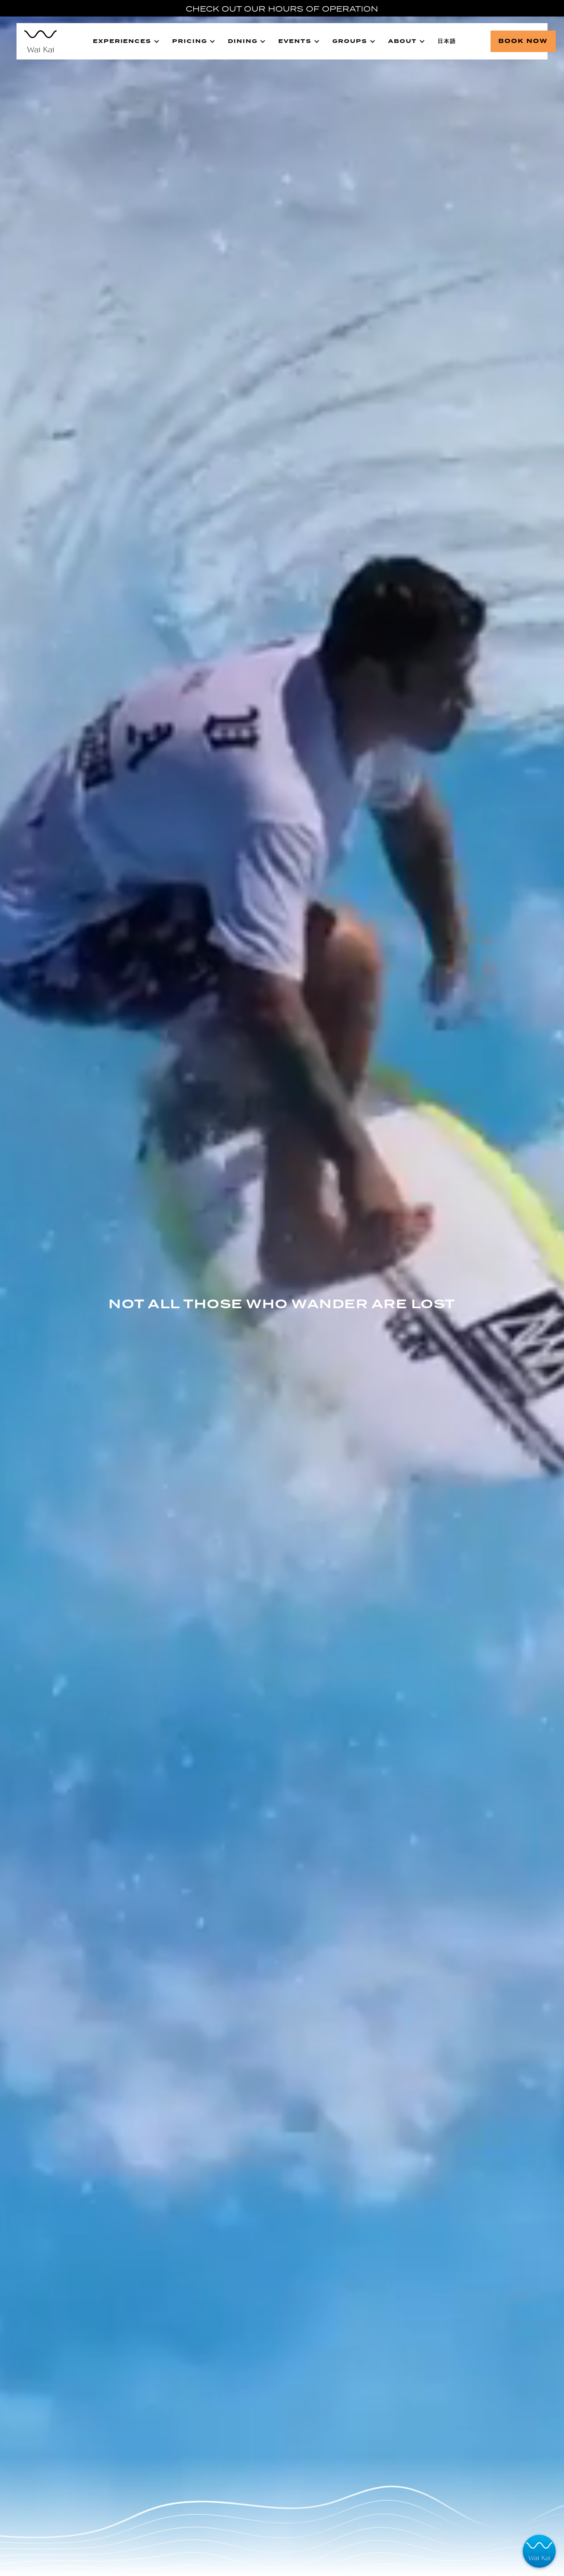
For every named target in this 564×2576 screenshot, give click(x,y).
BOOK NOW (523, 41)
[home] (40, 41)
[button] (126, 41)
